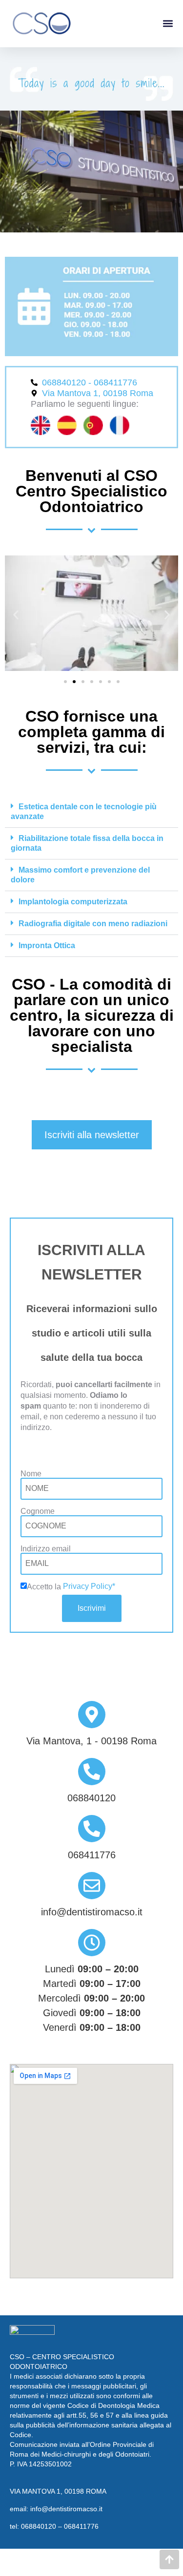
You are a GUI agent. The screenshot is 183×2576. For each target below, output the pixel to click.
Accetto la (45, 1587)
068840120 (39, 2526)
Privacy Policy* (89, 1586)
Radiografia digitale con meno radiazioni (93, 924)
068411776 (81, 2526)
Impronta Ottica (47, 945)
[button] (168, 24)
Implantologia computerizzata (73, 902)
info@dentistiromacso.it (66, 2509)
